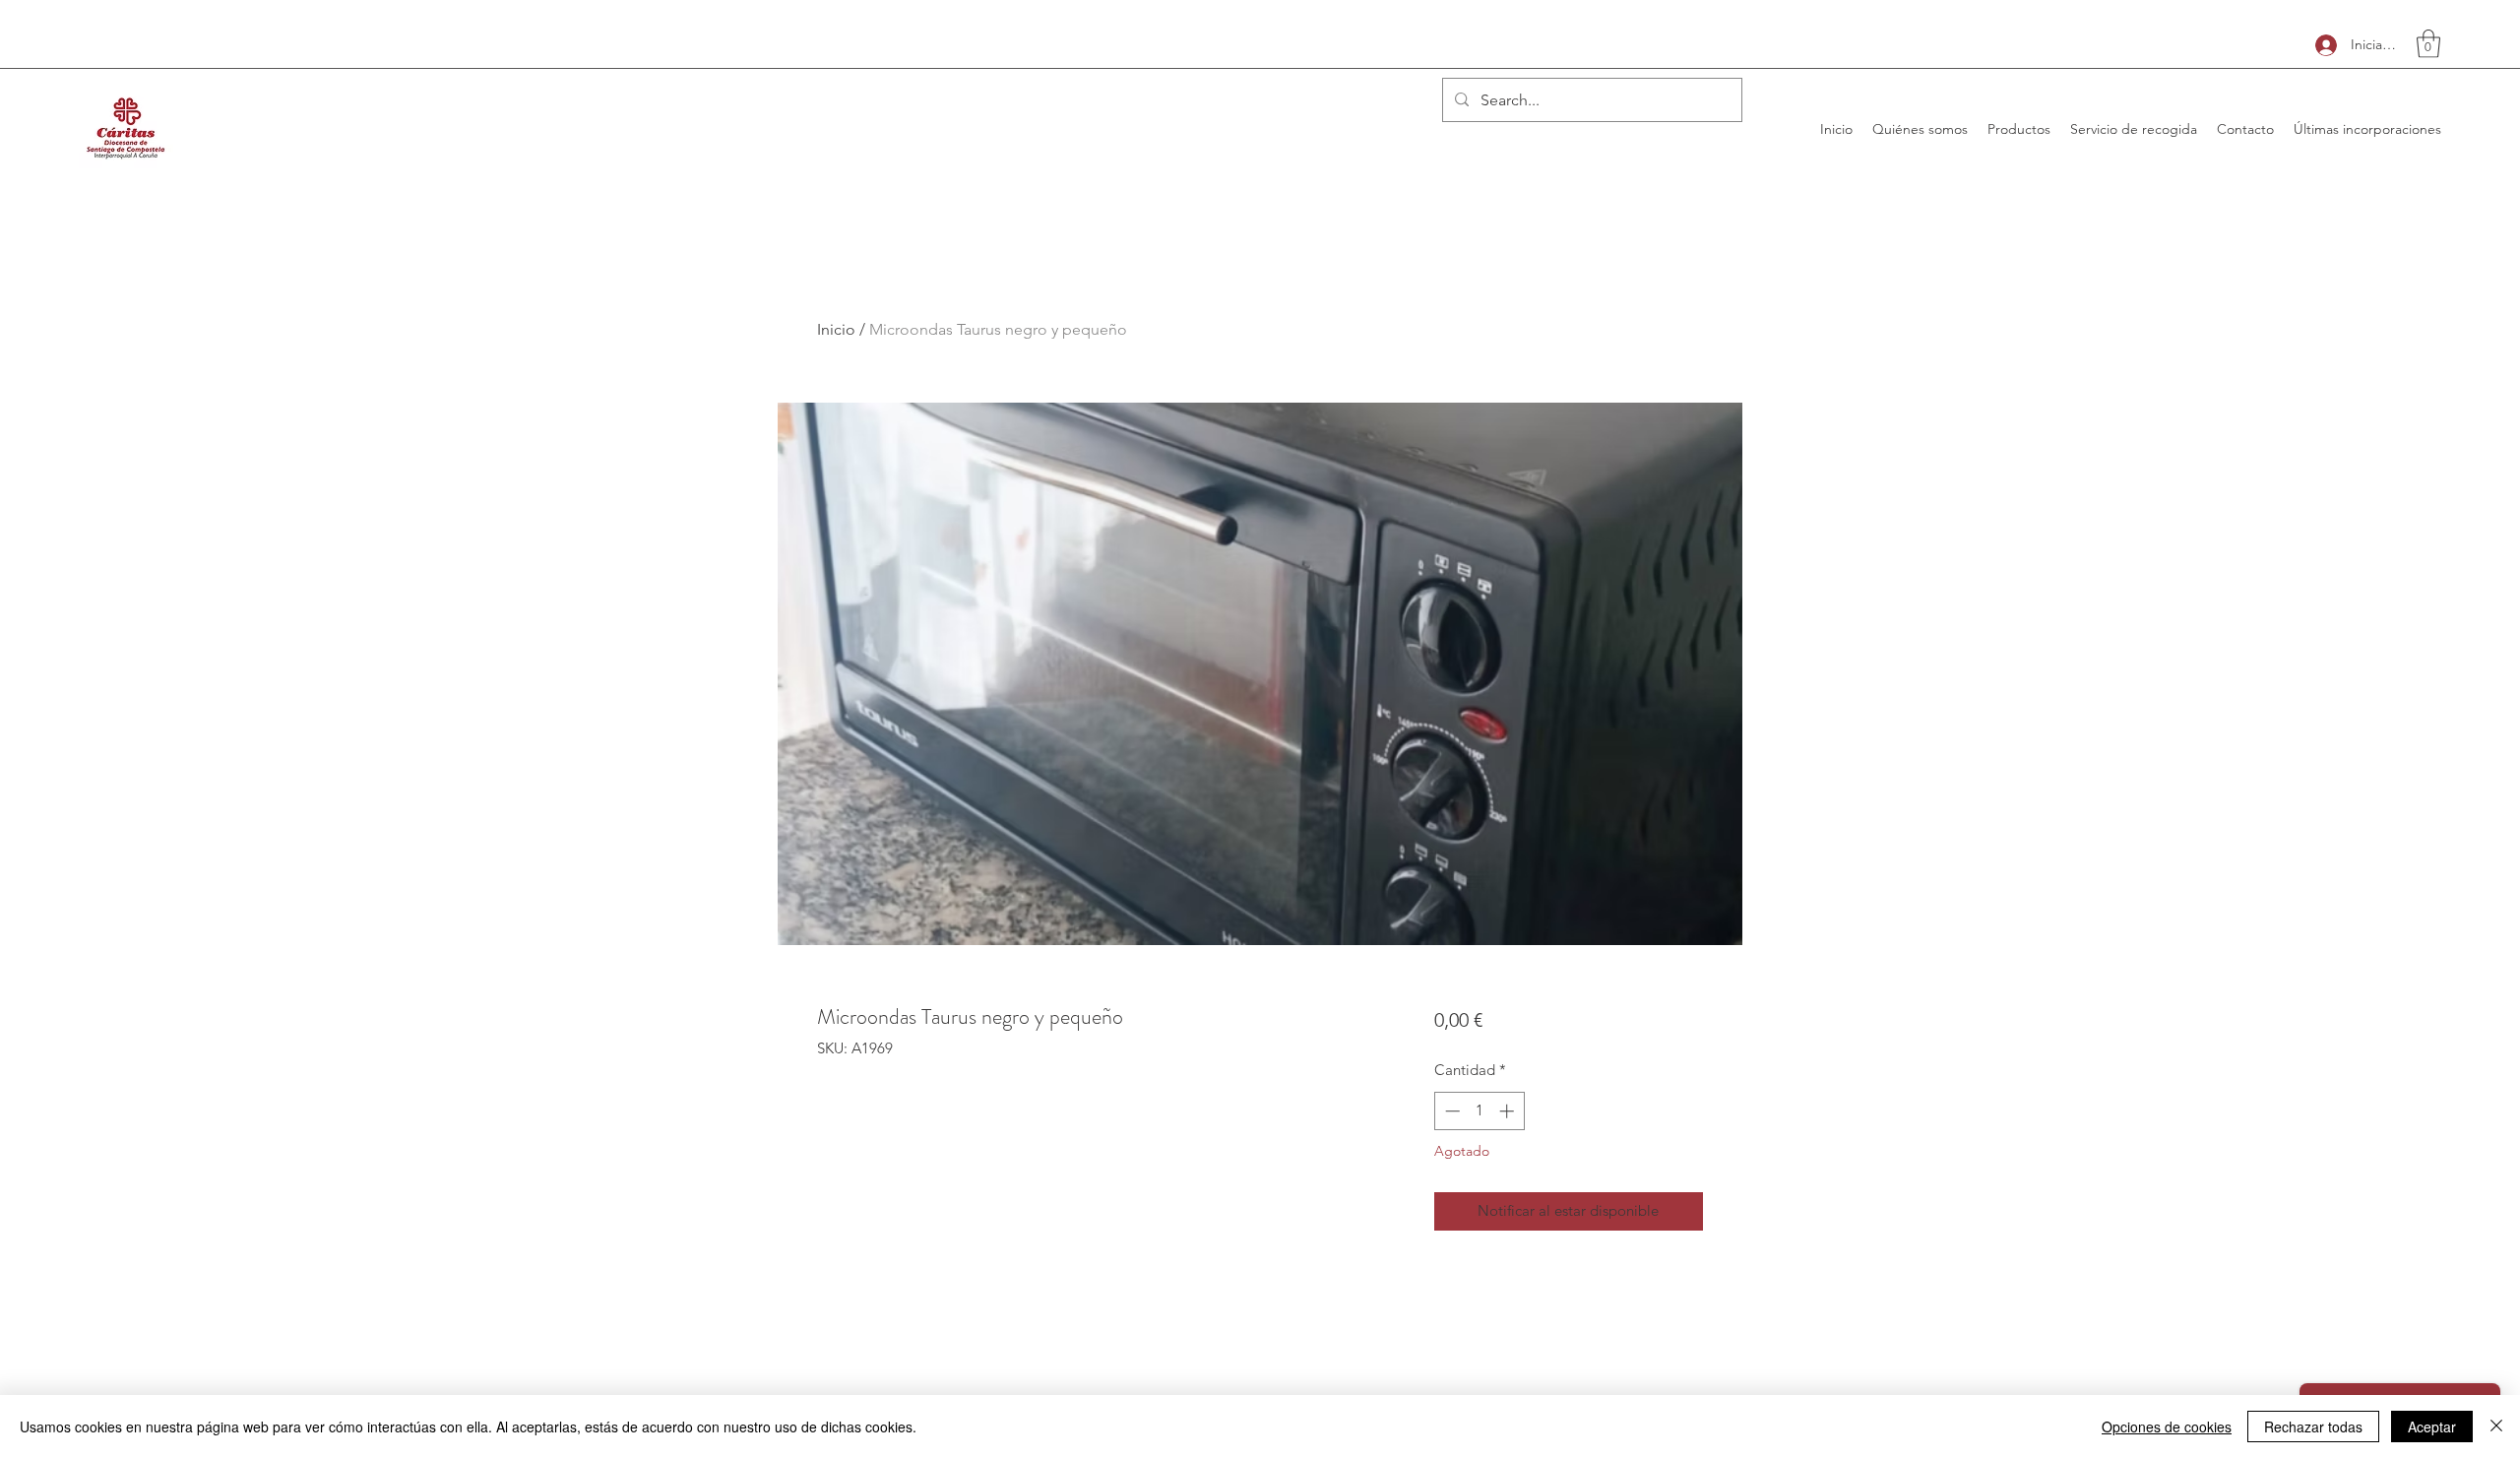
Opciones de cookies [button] (2167, 1426)
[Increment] (1509, 1111)
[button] (2428, 44)
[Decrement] (1450, 1111)
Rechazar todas (2313, 1426)
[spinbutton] (1479, 1111)
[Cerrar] (2496, 1426)
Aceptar (2432, 1426)
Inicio (836, 329)
